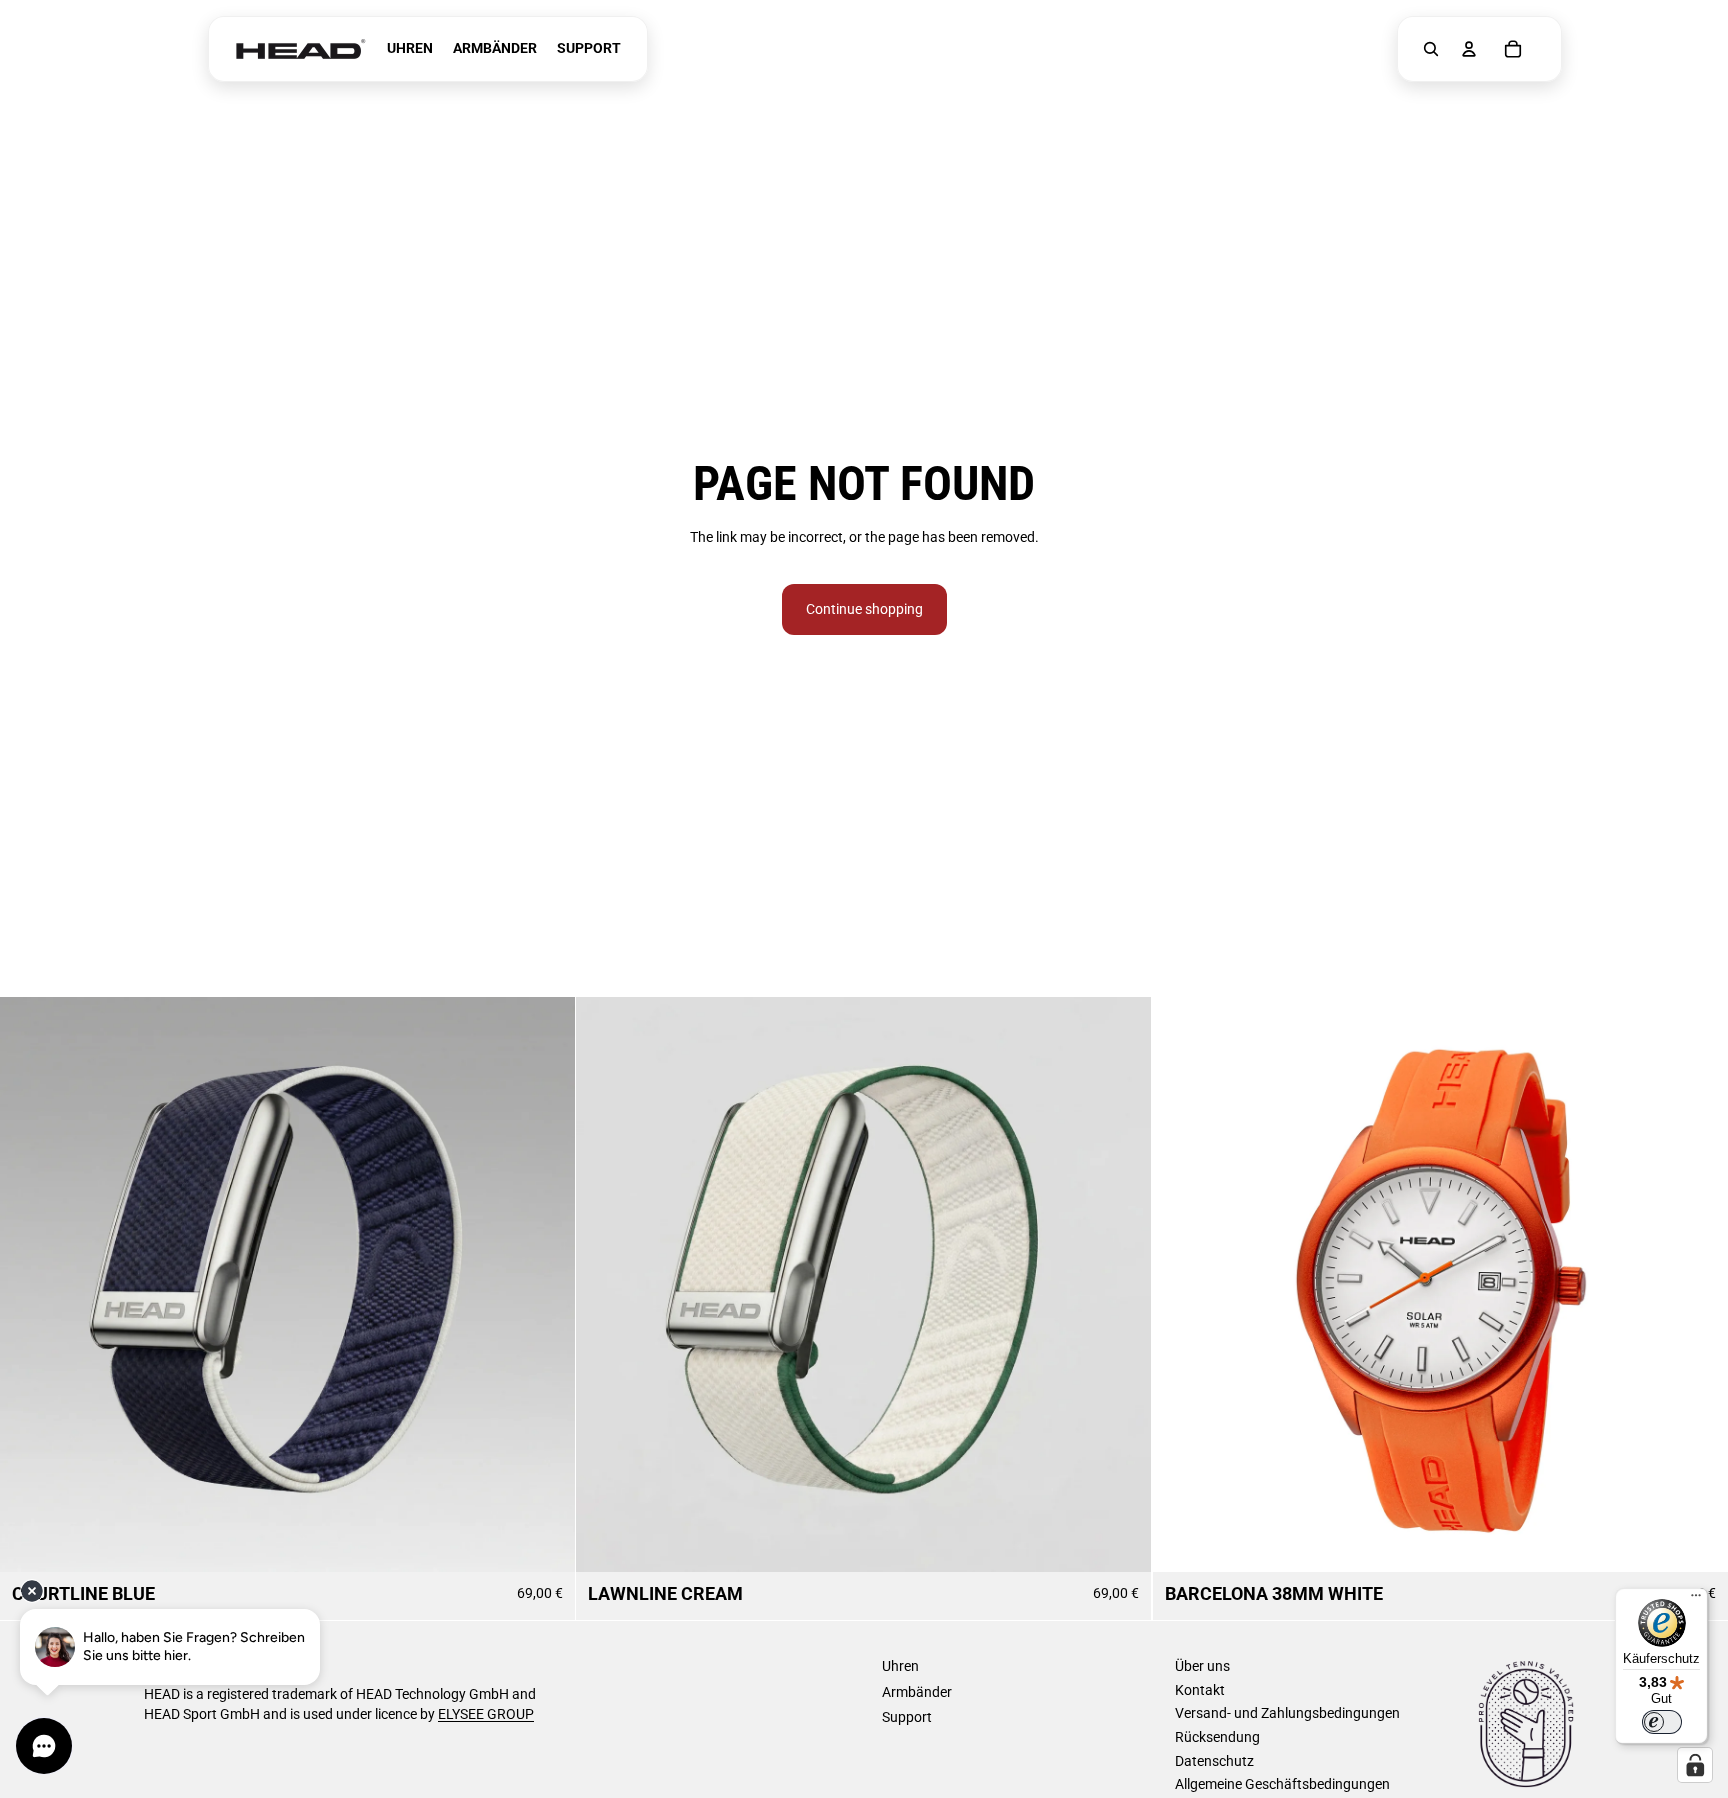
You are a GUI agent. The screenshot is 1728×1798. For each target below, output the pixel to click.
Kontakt (1200, 1690)
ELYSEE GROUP (486, 1714)
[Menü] (1696, 1600)
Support (907, 1717)
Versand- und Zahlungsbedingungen (1287, 1713)
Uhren (900, 1666)
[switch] (1662, 1722)
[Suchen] (1431, 49)
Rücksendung (1217, 1737)
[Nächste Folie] (545, 1285)
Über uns (1202, 1666)
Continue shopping (864, 609)
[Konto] (1469, 49)
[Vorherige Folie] (30, 1285)
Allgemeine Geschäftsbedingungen (1282, 1784)
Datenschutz (1214, 1761)
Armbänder (917, 1692)
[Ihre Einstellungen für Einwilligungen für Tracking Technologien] (1695, 1765)
